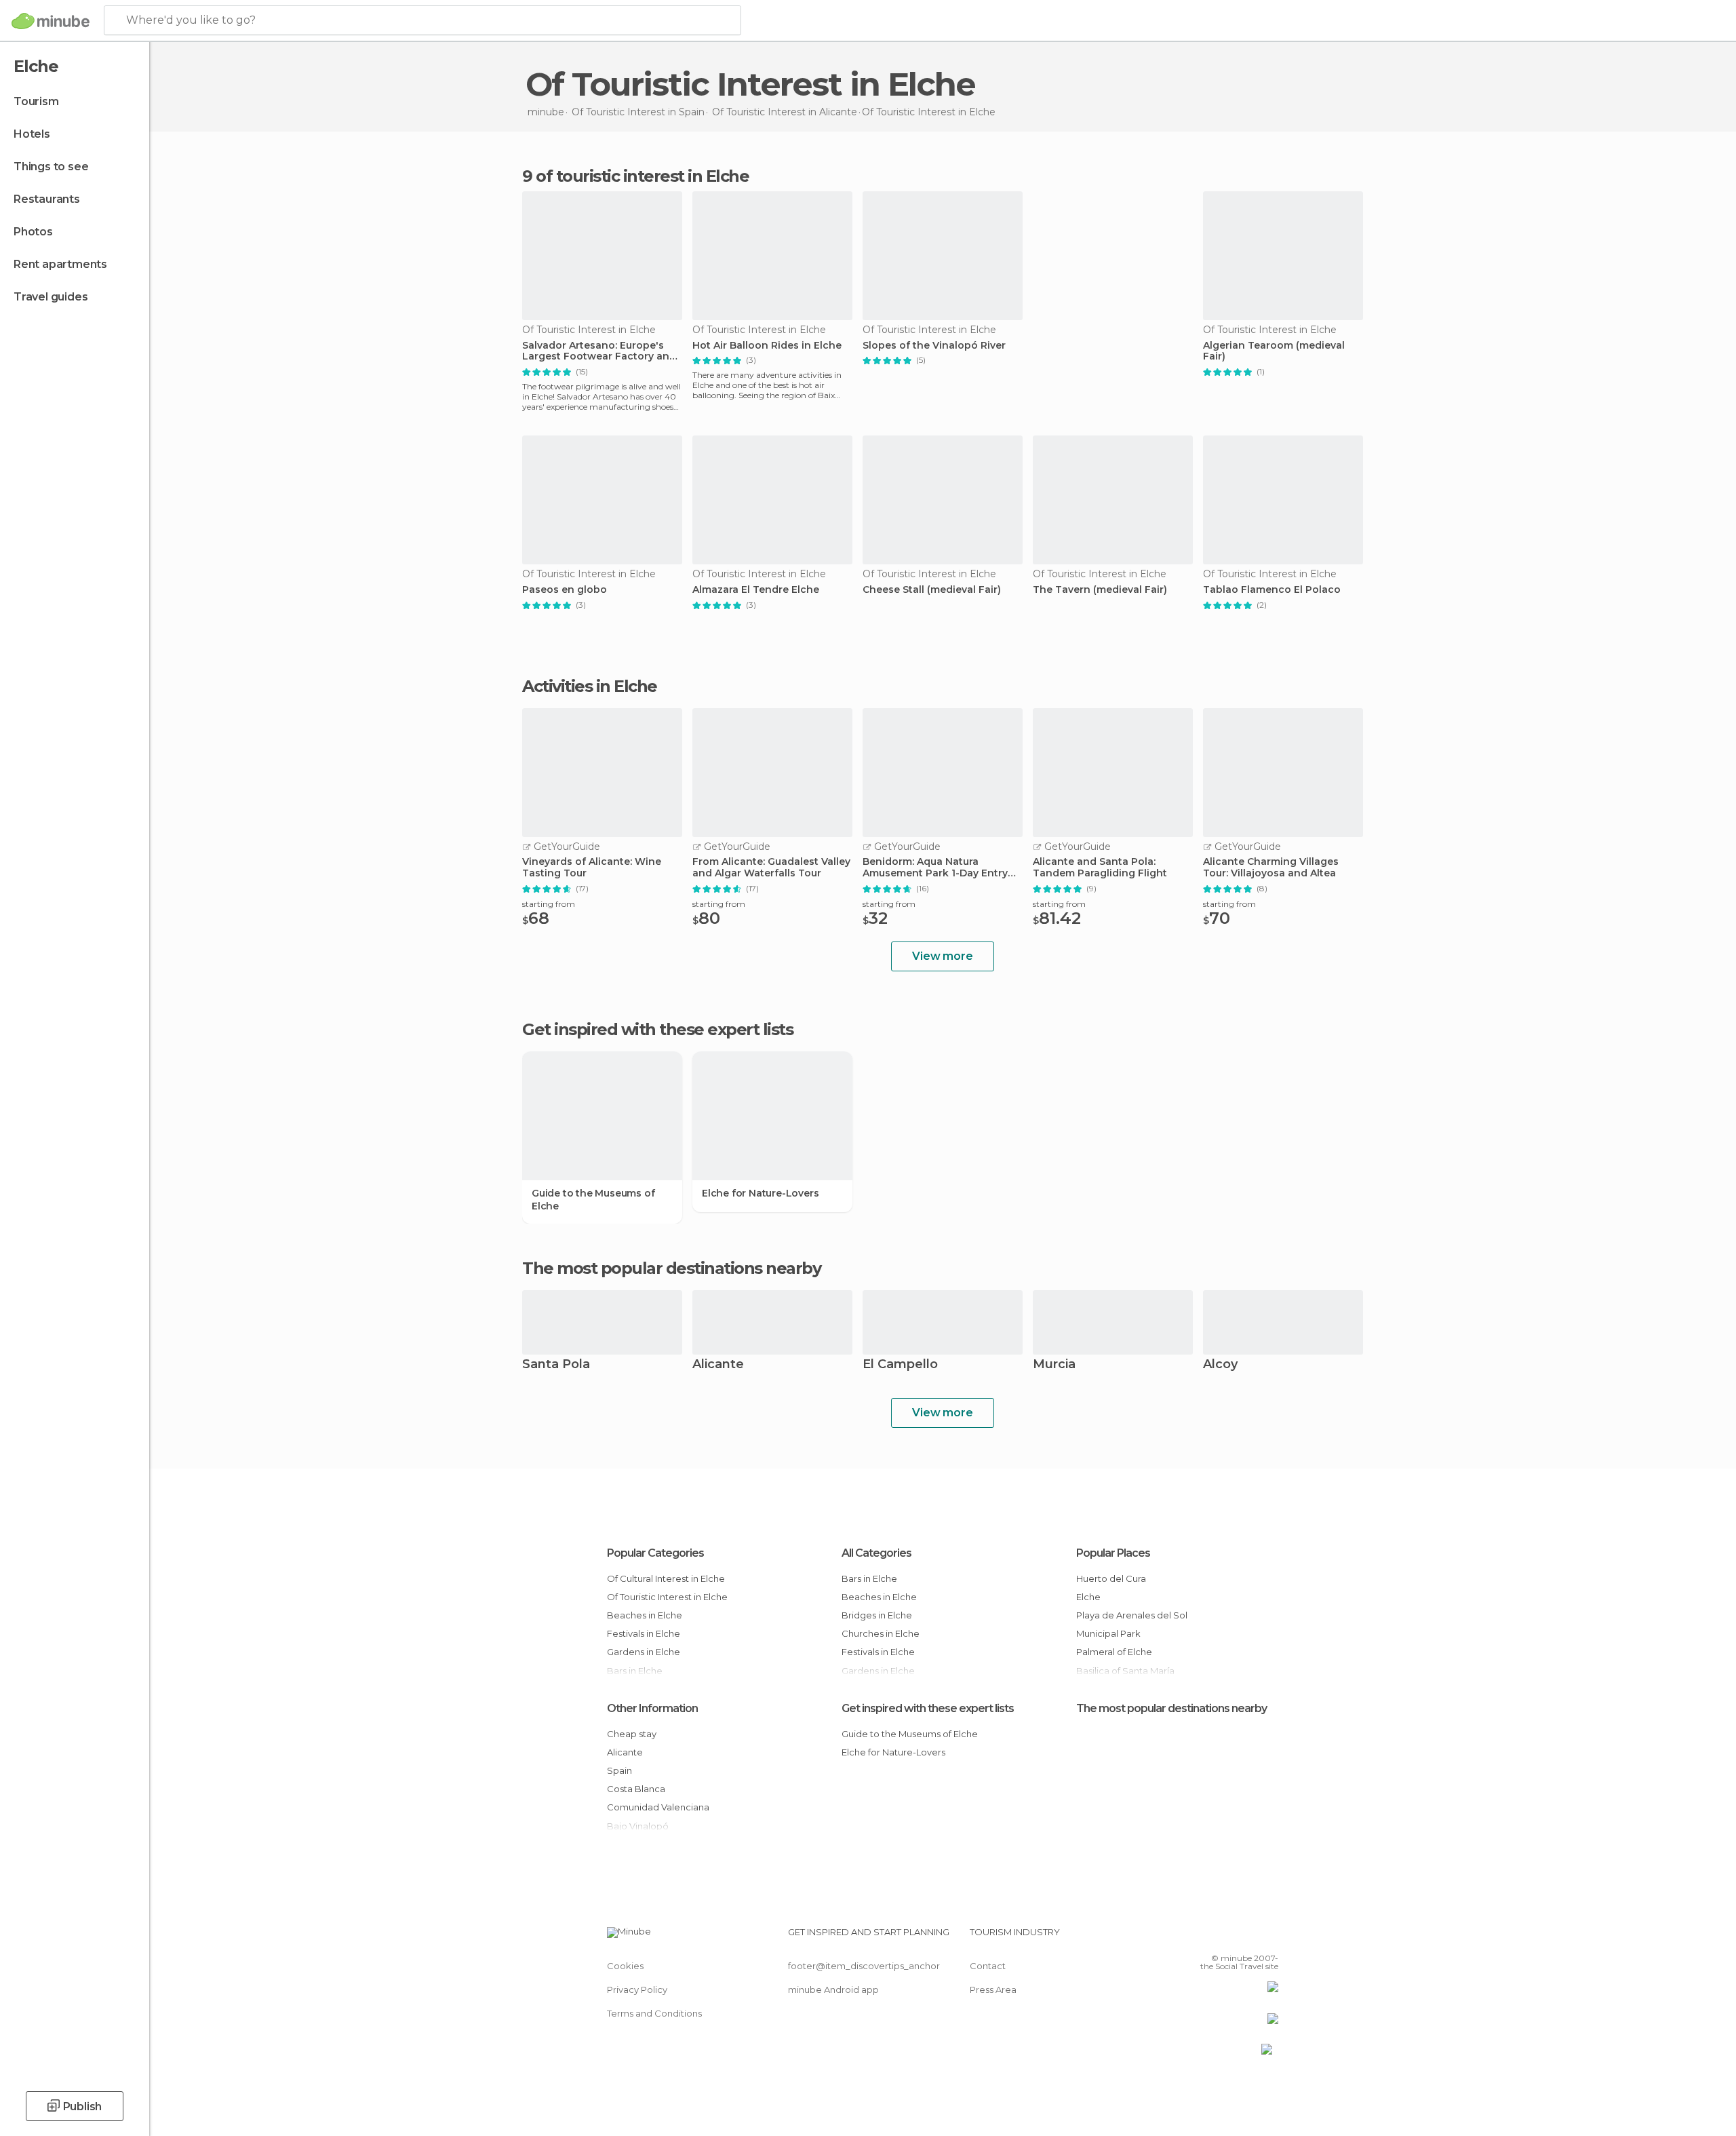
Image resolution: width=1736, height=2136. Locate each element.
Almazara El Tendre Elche (756, 590)
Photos (33, 232)
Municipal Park (1108, 1633)
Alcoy (1220, 1365)
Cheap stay (632, 1734)
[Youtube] (1268, 1937)
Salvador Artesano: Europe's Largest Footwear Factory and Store (599, 351)
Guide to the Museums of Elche (593, 1199)
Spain (619, 1770)
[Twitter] (1223, 1937)
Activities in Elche (590, 686)
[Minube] (51, 21)
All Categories (876, 1553)
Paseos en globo (565, 590)
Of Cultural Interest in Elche (666, 1578)
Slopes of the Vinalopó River (934, 346)
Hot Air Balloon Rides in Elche (767, 346)
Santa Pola (556, 1365)
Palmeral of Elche (1114, 1652)
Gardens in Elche (644, 1652)
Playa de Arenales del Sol (1132, 1615)
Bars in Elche (869, 1578)
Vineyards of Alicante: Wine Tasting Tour (592, 868)
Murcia (1054, 1365)
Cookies (625, 1966)
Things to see (51, 167)
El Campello (900, 1365)
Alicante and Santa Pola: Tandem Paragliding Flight (1100, 868)
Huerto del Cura (1111, 1578)
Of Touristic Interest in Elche (667, 1597)
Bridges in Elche (877, 1615)
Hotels (32, 134)
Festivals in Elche (644, 1633)
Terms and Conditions (654, 2013)
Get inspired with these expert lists (928, 1708)
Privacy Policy (637, 1989)
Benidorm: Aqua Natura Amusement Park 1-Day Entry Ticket (935, 868)
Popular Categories (655, 1553)
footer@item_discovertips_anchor (864, 1966)
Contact (988, 1966)
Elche (1088, 1597)
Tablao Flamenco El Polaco (1272, 590)
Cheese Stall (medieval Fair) (932, 590)
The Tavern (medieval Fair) (1100, 590)
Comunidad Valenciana (658, 1807)
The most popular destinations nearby (671, 1268)
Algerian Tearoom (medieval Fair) (1274, 351)
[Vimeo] (1246, 1937)
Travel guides (51, 297)
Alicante (718, 1365)
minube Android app (833, 1989)
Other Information (652, 1708)
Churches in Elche (881, 1633)
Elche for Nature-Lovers (760, 1193)
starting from (549, 904)
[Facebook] (1201, 1937)
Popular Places (1113, 1553)
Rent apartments (60, 264)
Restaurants (47, 199)
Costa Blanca (636, 1789)
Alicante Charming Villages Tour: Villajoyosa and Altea (1271, 868)
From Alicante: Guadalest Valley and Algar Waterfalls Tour (771, 868)
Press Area (993, 1989)
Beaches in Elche (645, 1615)
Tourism (36, 101)
